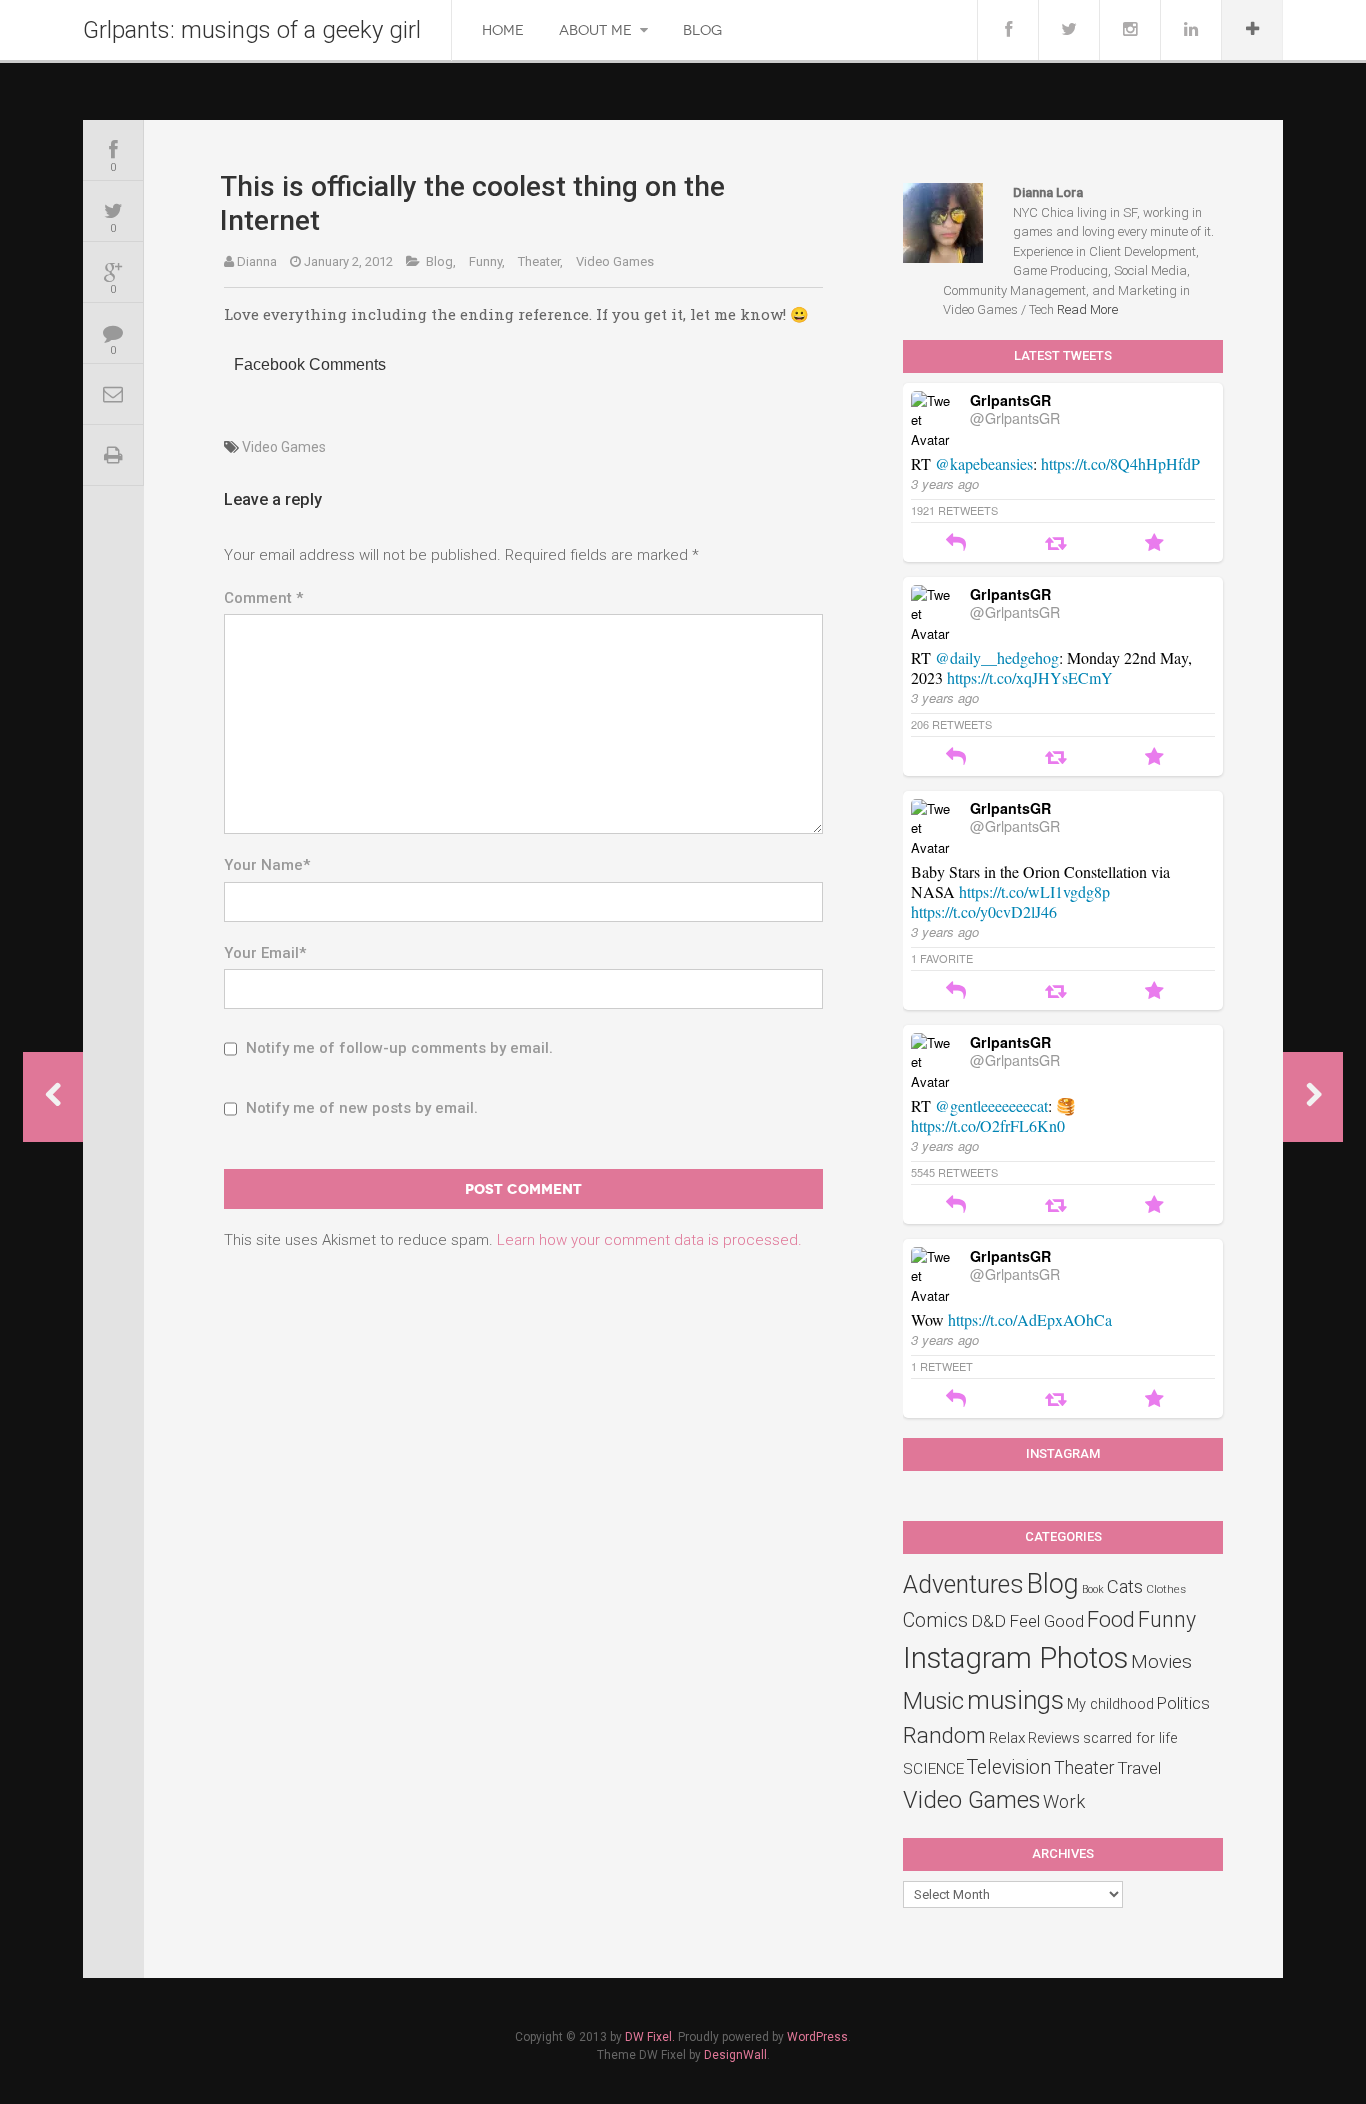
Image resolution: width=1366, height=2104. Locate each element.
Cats (1125, 1587)
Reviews (1054, 1738)
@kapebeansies (984, 463)
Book (1093, 1589)
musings (1015, 1700)
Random (944, 1735)
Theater (1084, 1768)
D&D (988, 1621)
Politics (1183, 1703)
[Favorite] (1154, 544)
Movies (1161, 1661)
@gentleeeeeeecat (991, 1105)
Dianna (257, 261)
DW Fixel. (650, 2037)
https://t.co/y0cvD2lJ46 (984, 911)
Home (503, 30)
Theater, (540, 261)
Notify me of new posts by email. (362, 1108)
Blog (702, 30)
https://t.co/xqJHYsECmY (1030, 677)
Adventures (963, 1584)
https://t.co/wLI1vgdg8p (1034, 891)
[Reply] (956, 544)
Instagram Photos (1015, 1658)
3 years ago (945, 483)
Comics (935, 1620)
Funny (1167, 1619)
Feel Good (1046, 1621)
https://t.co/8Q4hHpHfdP (1120, 463)
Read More (1087, 309)
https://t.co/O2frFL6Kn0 (988, 1125)
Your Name (267, 865)
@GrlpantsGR (1015, 418)
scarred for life (1130, 1738)
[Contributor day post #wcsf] (1313, 1097)
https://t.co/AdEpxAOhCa (1030, 1319)
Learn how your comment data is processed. (649, 1240)
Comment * (263, 598)
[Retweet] (1055, 544)
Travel (1139, 1768)
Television (1009, 1767)
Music (933, 1701)
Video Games (615, 261)
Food (1111, 1619)
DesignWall (735, 2055)
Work (1064, 1801)
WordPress (817, 2037)
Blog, (441, 261)
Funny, (487, 261)
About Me (595, 30)
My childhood (1110, 1704)
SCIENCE (933, 1769)
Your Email (265, 953)
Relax (1007, 1738)
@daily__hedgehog (997, 657)
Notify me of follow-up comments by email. (399, 1048)
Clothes (1166, 1589)
